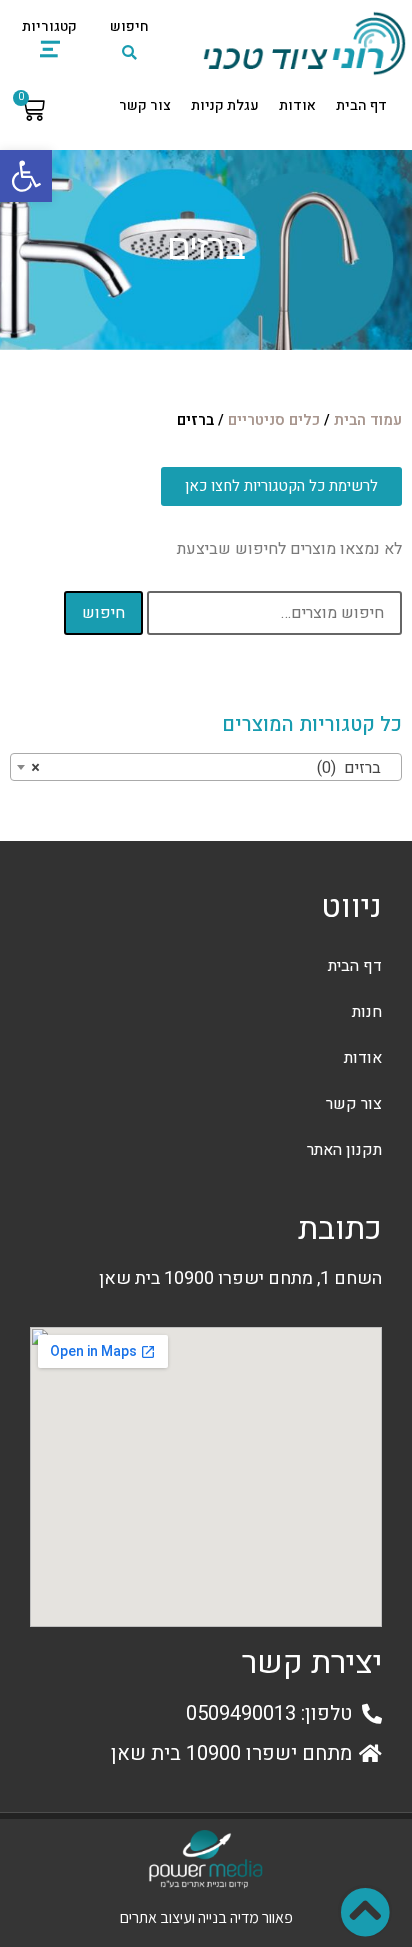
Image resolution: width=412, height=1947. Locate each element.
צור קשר (145, 105)
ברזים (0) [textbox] (212, 768)
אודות (297, 105)
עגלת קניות (225, 105)
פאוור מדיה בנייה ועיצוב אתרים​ (206, 1917)
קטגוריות (49, 26)
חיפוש (103, 613)
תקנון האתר (344, 1150)
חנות (367, 1012)
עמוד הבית (368, 420)
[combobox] (206, 767)
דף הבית (361, 105)
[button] (26, 176)
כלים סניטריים (274, 420)
